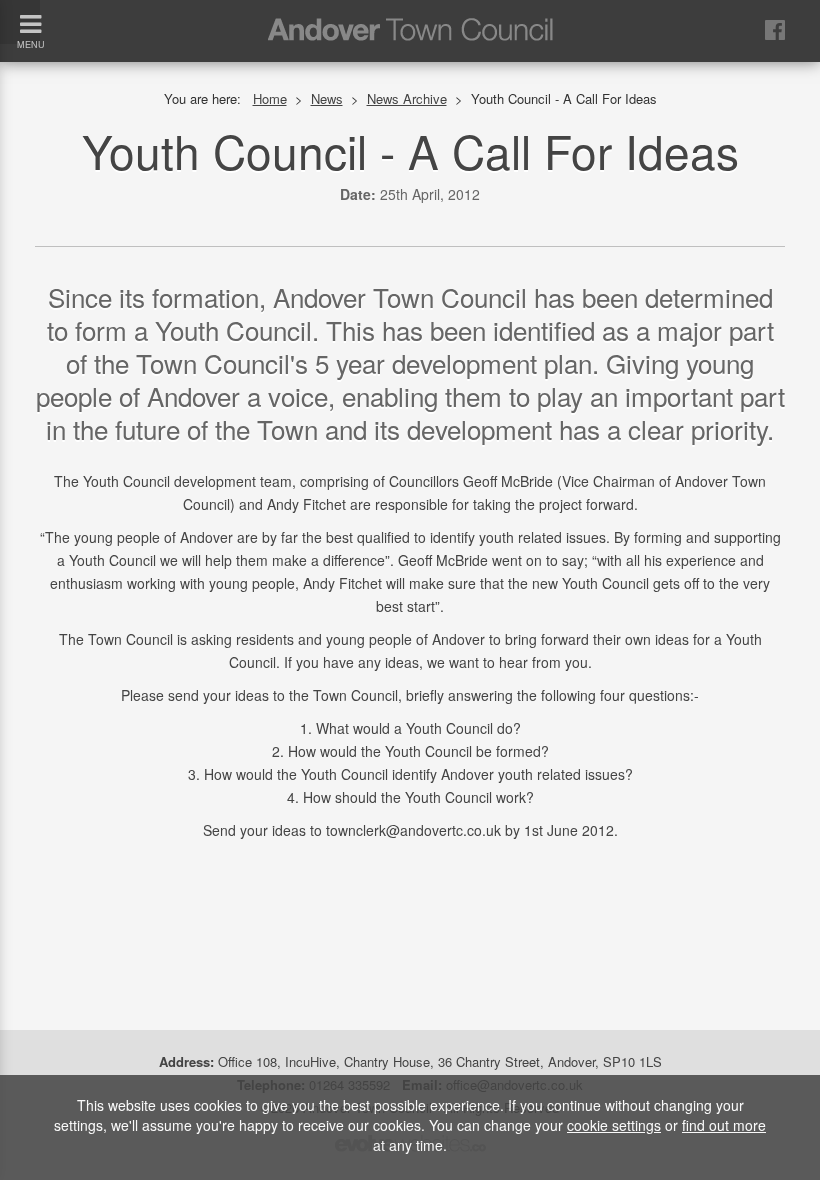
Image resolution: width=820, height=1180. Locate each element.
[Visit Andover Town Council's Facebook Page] (775, 28)
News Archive (407, 98)
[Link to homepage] (410, 14)
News (327, 98)
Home (270, 98)
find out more (724, 1125)
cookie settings (614, 1125)
